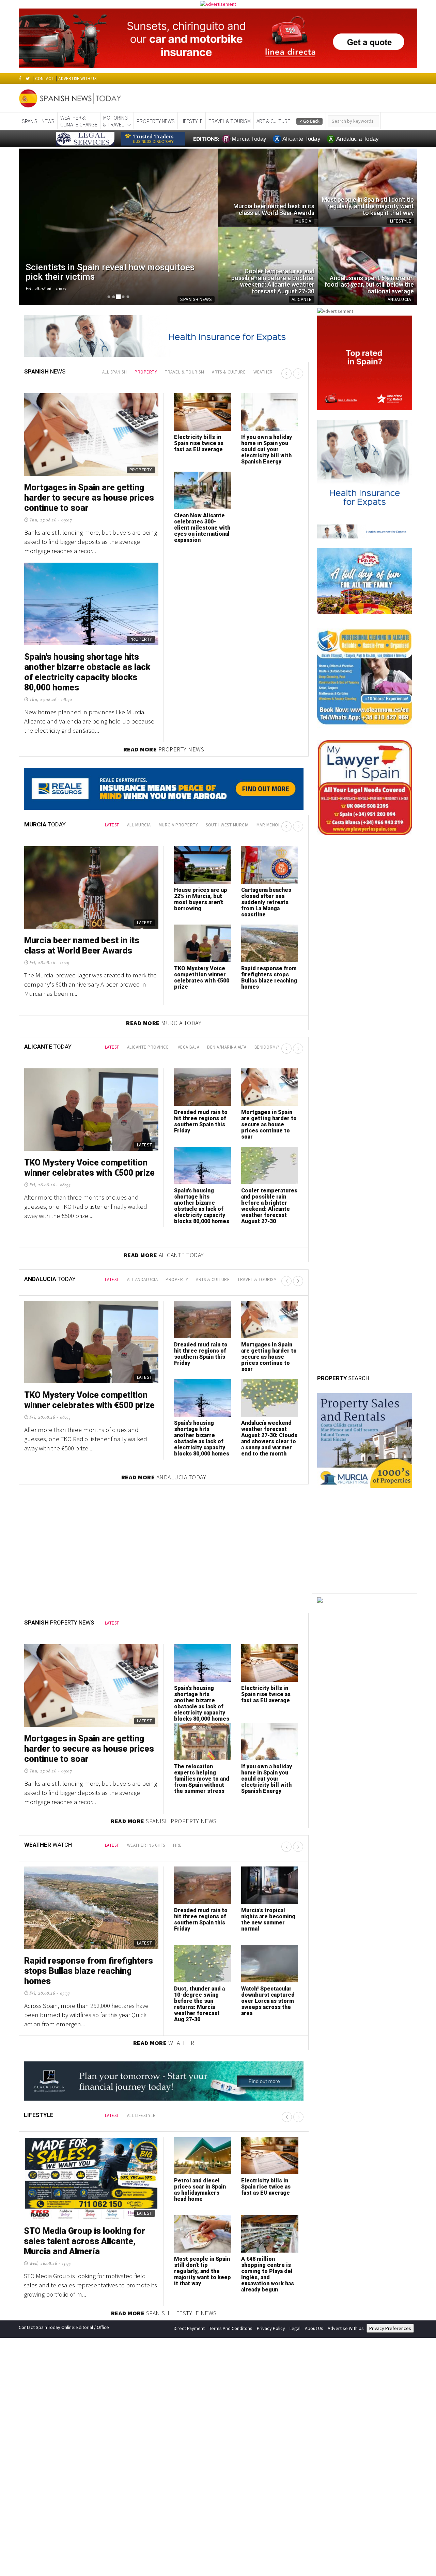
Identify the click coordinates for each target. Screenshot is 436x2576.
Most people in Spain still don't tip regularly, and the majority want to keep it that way (203, 2271)
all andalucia (143, 1279)
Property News (156, 121)
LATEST (112, 825)
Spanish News (38, 121)
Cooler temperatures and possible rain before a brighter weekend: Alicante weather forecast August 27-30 (269, 1206)
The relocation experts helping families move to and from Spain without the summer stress (202, 1779)
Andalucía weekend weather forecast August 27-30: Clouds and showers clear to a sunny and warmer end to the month (269, 1438)
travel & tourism (184, 372)
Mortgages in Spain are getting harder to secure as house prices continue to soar (269, 1124)
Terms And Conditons (231, 2328)
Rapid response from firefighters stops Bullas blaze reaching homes (269, 978)
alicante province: (149, 1047)
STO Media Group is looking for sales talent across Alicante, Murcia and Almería (84, 2241)
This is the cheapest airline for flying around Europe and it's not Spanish (268, 446)
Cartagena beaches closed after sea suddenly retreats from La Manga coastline (266, 902)
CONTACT (44, 79)
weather (263, 372)
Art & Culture (273, 121)
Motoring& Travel (115, 121)
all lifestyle (141, 2115)
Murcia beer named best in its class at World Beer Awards (82, 946)
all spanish (115, 372)
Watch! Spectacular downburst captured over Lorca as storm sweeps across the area (268, 2001)
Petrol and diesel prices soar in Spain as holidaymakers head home (200, 2190)
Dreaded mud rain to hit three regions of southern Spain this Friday (201, 1121)
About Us (314, 2328)
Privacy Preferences (390, 2328)
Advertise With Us (346, 2328)
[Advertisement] (365, 1652)
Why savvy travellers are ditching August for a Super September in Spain (89, 498)
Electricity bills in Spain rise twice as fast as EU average (266, 1694)
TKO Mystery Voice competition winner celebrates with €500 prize (202, 978)
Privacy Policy (271, 2328)
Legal (295, 2328)
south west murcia (227, 825)
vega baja (189, 1047)
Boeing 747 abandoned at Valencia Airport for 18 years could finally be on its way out (201, 449)
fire (177, 1845)
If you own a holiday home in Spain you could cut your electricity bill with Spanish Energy (267, 1779)
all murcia (139, 825)
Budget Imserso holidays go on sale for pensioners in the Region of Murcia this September (202, 528)
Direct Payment (189, 2328)
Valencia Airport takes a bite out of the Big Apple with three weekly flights (90, 667)
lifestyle (192, 121)
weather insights (146, 1845)
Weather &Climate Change (79, 121)
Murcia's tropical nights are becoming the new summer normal (268, 1919)
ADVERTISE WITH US (77, 79)
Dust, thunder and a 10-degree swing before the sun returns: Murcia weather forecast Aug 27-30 (199, 2004)
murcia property (178, 825)
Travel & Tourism (230, 121)
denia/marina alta (227, 1047)
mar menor (269, 825)
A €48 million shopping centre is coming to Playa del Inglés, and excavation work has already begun (268, 2274)
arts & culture (229, 372)
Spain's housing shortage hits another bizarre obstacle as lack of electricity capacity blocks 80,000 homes (202, 1206)
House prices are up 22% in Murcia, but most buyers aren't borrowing (201, 899)
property (146, 372)
